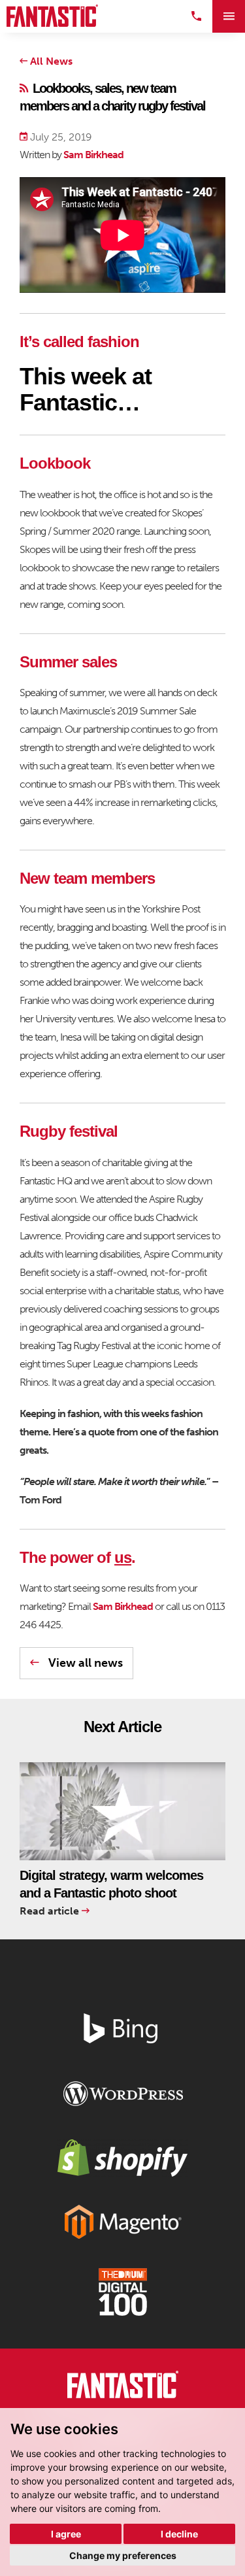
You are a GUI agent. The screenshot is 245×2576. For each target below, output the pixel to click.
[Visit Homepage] (52, 16)
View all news (84, 1663)
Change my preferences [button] (123, 2555)
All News (50, 61)
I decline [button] (179, 2534)
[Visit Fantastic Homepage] (123, 2387)
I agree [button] (66, 2534)
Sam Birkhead (93, 155)
